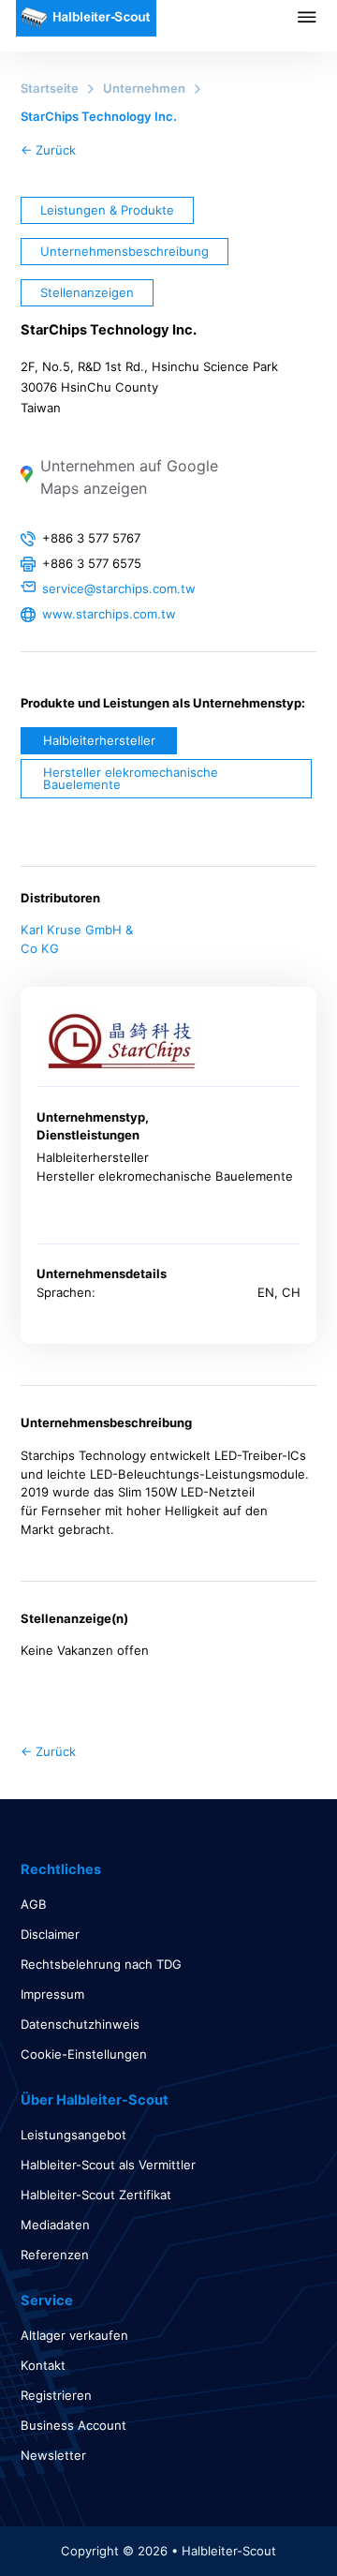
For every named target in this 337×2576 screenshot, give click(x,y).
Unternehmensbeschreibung (125, 251)
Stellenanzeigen (87, 292)
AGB (34, 1904)
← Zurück (48, 150)
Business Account (73, 2425)
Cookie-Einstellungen (84, 2054)
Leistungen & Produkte (107, 210)
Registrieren (56, 2395)
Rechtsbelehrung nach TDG (101, 1964)
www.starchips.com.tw (109, 614)
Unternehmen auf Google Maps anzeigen (129, 477)
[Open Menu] (317, 17)
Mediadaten (55, 2225)
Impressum (52, 1994)
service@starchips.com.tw (119, 588)
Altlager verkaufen (74, 2335)
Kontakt (43, 2365)
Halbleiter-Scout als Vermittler (108, 2165)
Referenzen (55, 2255)
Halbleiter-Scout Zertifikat (96, 2195)
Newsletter (53, 2455)
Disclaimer (50, 1934)
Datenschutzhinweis (80, 2024)
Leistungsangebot (73, 2135)
